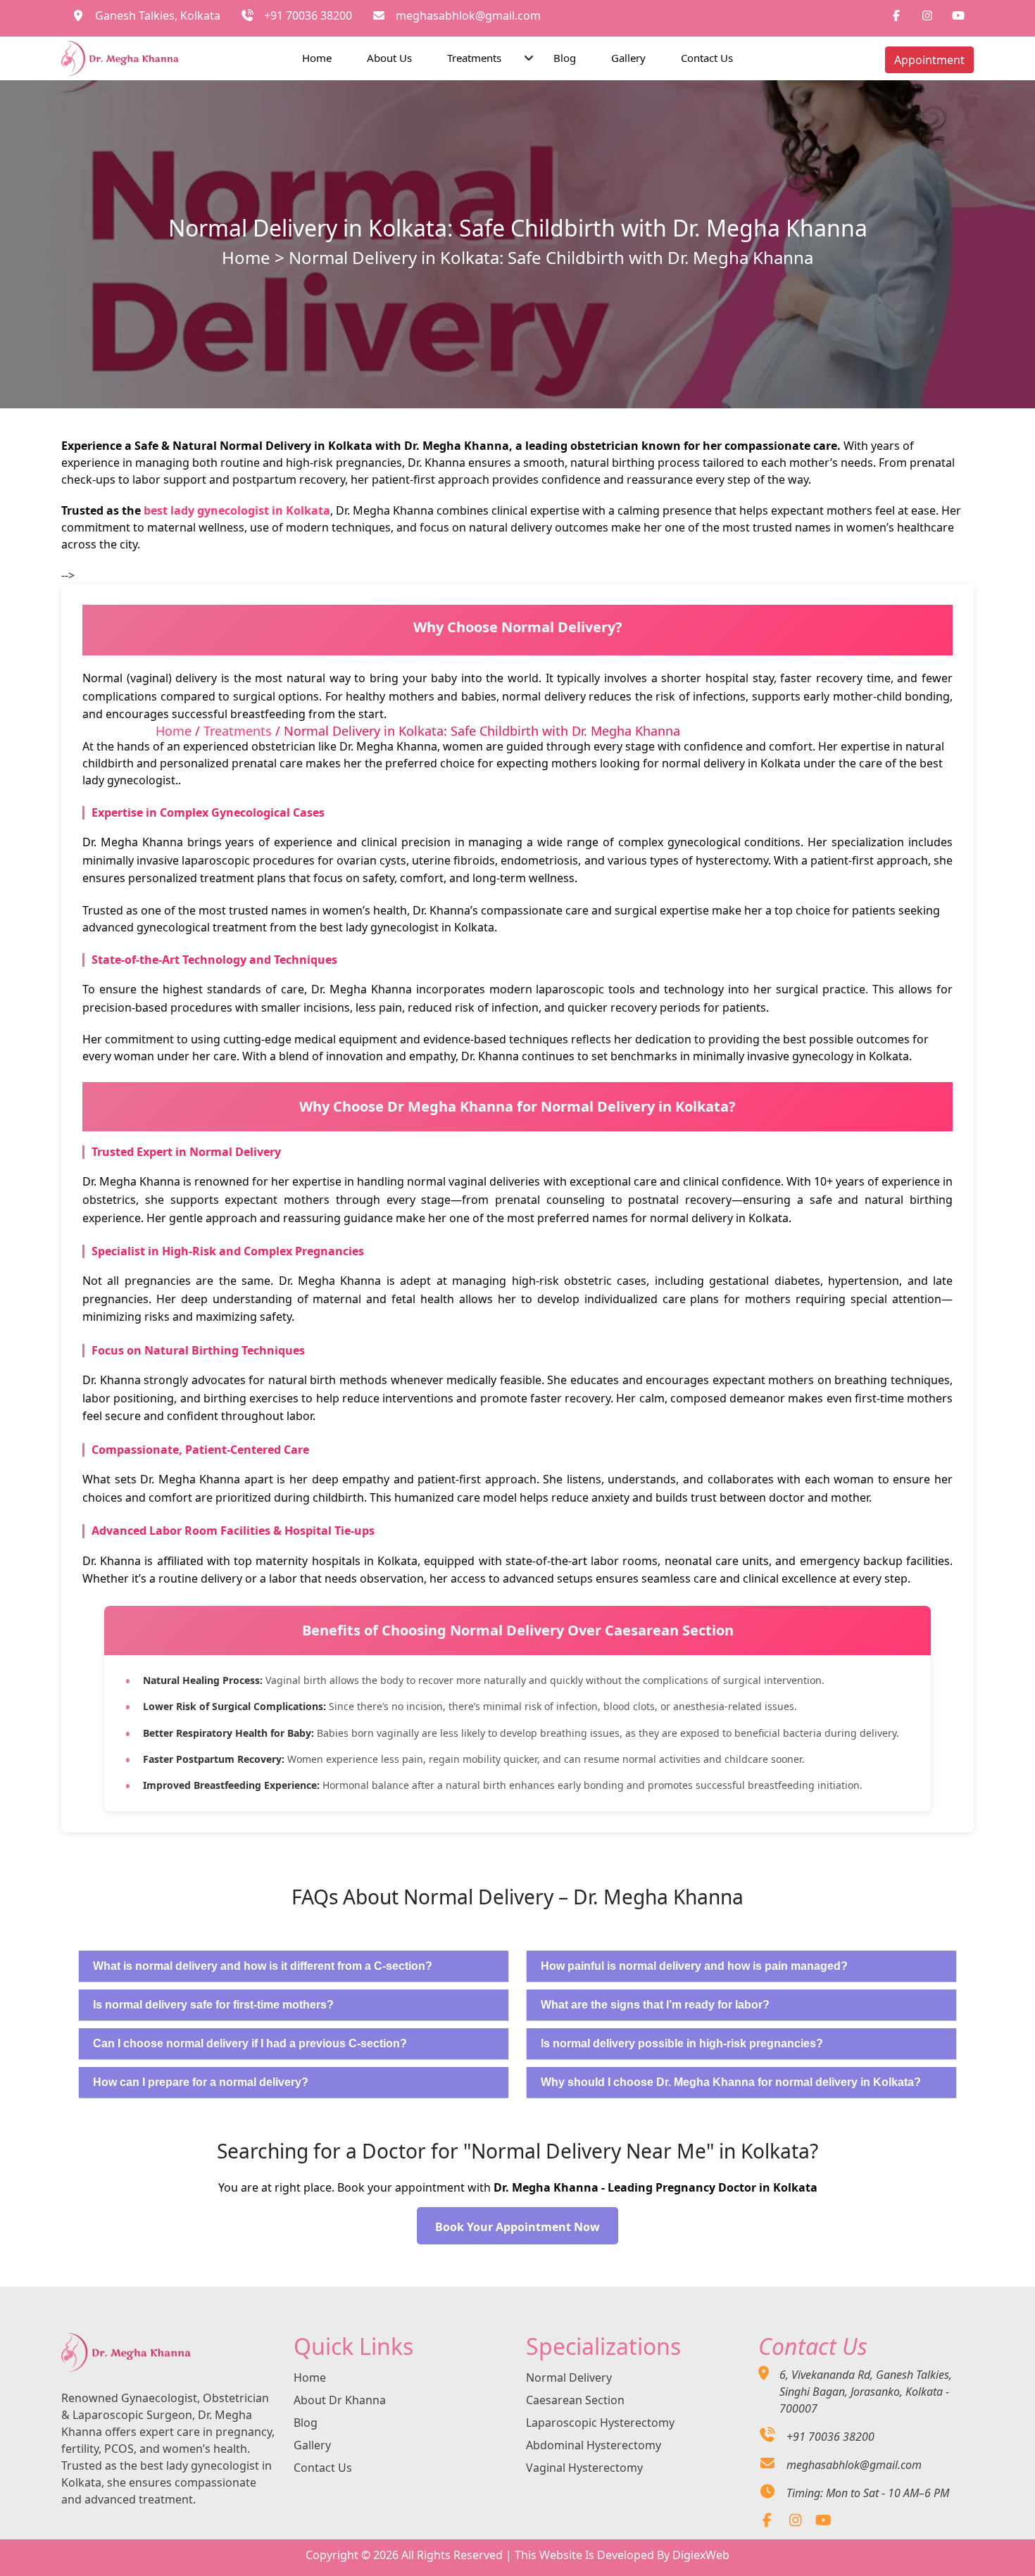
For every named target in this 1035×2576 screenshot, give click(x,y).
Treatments (474, 58)
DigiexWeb (701, 2555)
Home (317, 58)
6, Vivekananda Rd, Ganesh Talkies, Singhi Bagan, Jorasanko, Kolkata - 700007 (866, 2392)
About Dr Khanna (340, 2400)
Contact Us (707, 58)
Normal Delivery (569, 2377)
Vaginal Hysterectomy (584, 2468)
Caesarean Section (575, 2400)
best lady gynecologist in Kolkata (237, 510)
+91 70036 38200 (308, 15)
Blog (565, 58)
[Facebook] (767, 2521)
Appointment (929, 60)
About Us (389, 58)
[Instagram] (795, 2521)
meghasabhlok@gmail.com (468, 15)
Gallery (628, 58)
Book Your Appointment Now (517, 2227)
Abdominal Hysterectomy (594, 2445)
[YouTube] (823, 2521)
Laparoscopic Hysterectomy (600, 2423)
